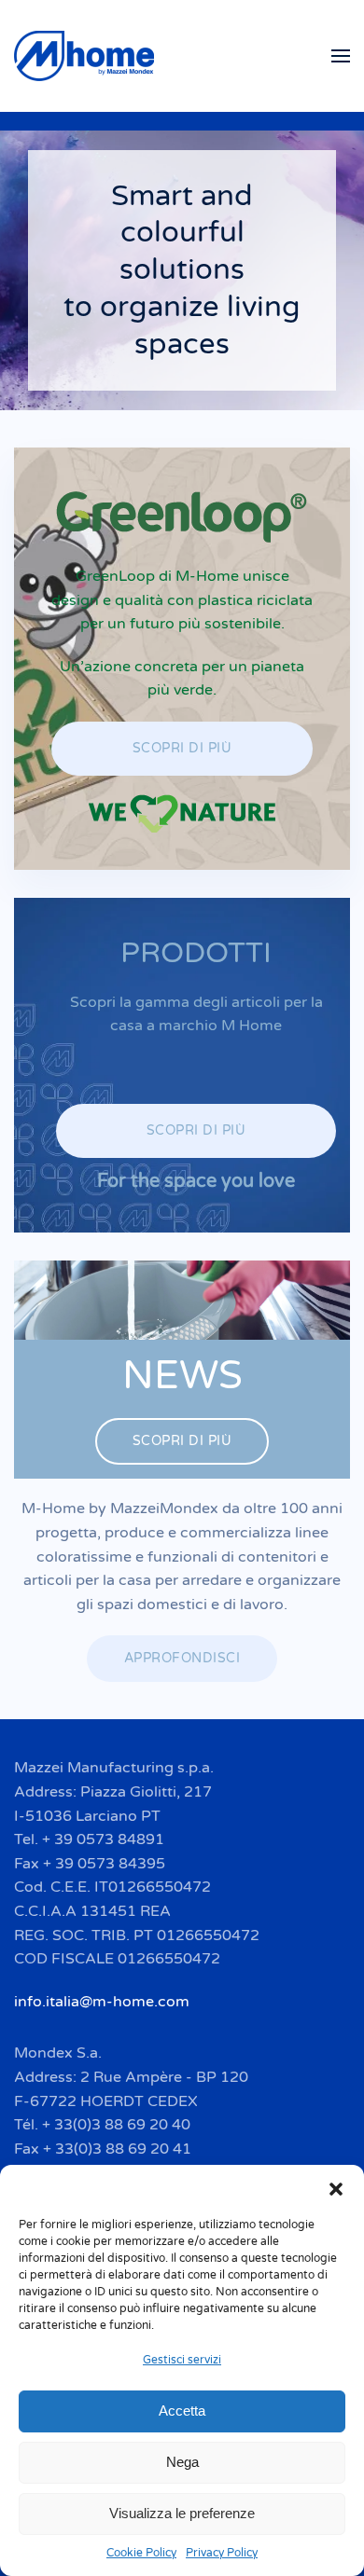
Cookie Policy (141, 2553)
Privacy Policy (222, 2553)
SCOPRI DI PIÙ (182, 748)
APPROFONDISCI (182, 1658)
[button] (336, 2188)
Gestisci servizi (182, 2360)
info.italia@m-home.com (102, 2002)
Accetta (182, 2411)
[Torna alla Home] (87, 56)
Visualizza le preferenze (182, 2513)
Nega (182, 2462)
